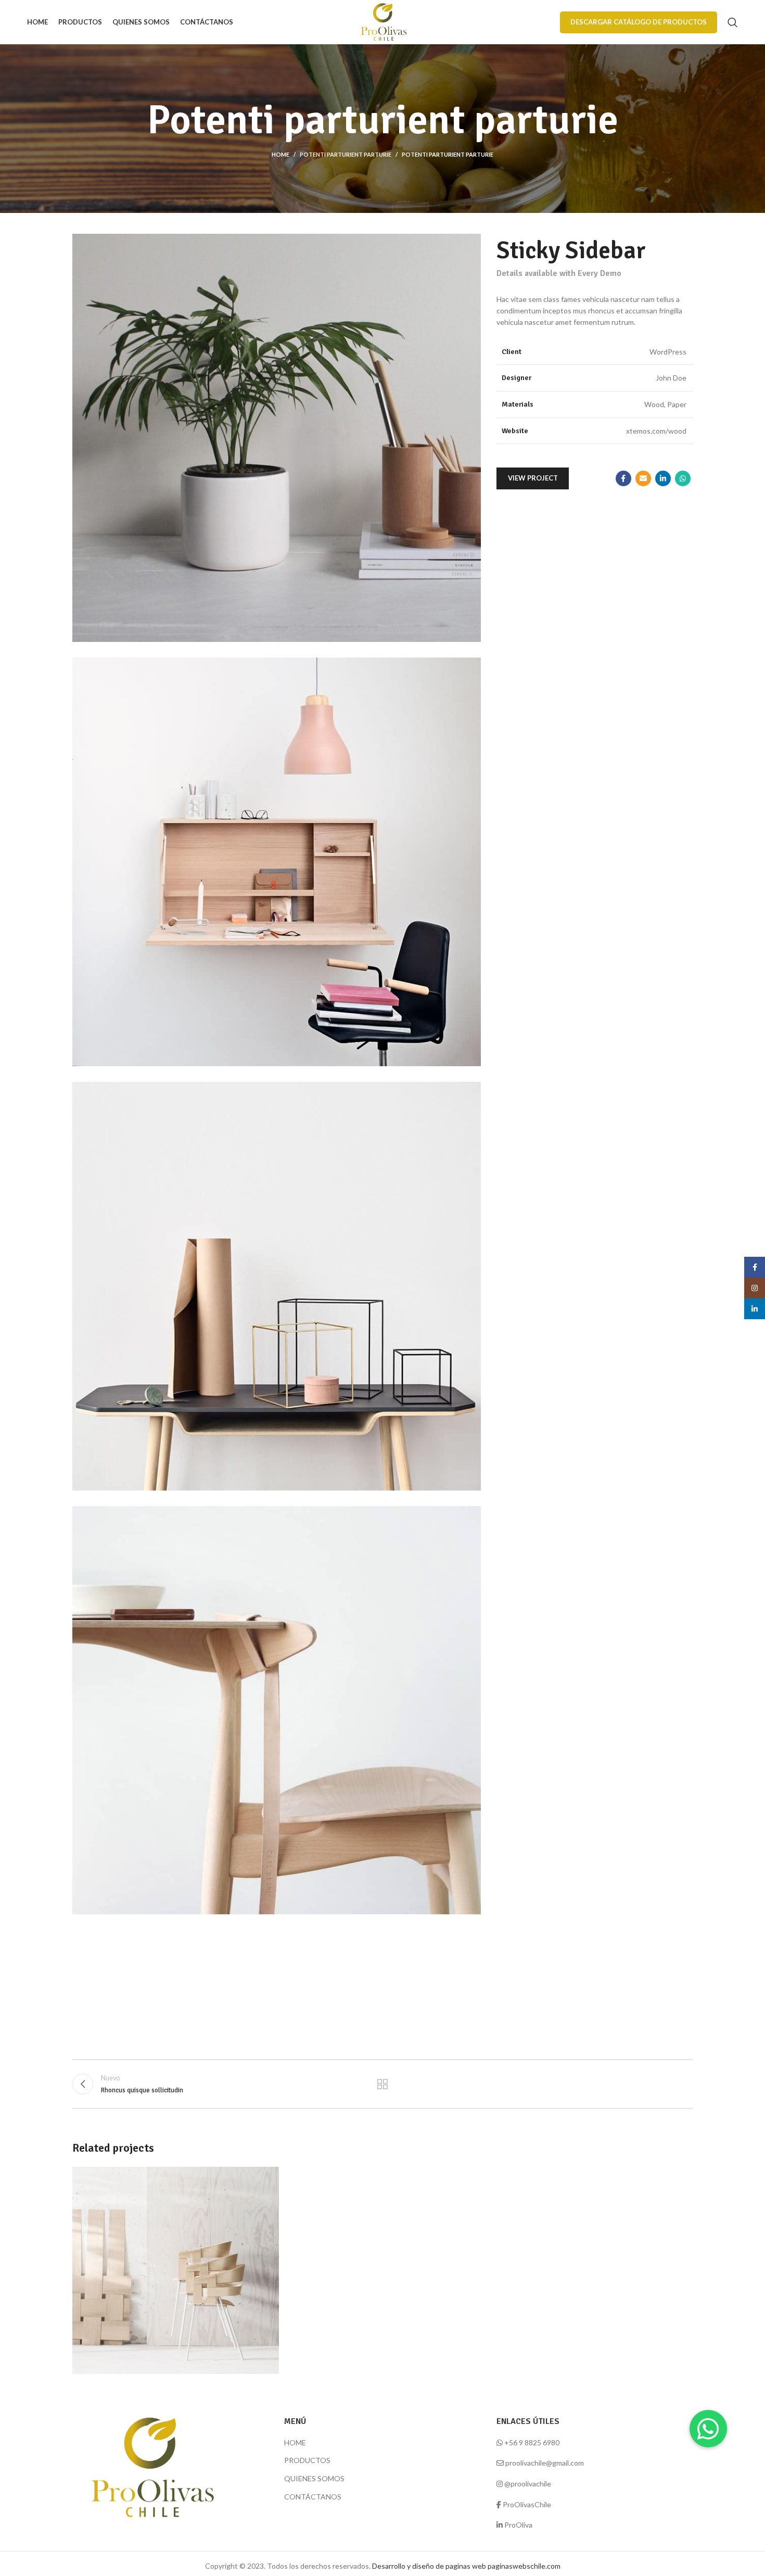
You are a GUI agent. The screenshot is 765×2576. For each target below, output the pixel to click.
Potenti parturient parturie (346, 154)
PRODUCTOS (307, 2460)
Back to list (383, 2084)
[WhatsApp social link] (683, 478)
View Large (266, 2179)
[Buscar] (733, 22)
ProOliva (518, 2525)
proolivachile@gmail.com (545, 2463)
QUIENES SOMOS (314, 2478)
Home (280, 154)
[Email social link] (643, 478)
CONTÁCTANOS (313, 2497)
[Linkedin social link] (663, 478)
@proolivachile (528, 2484)
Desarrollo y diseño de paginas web (429, 2566)
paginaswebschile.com (524, 2566)
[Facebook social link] (623, 478)
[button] (708, 2429)
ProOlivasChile (527, 2504)
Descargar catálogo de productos (639, 22)
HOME (295, 2442)
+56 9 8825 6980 (532, 2442)
